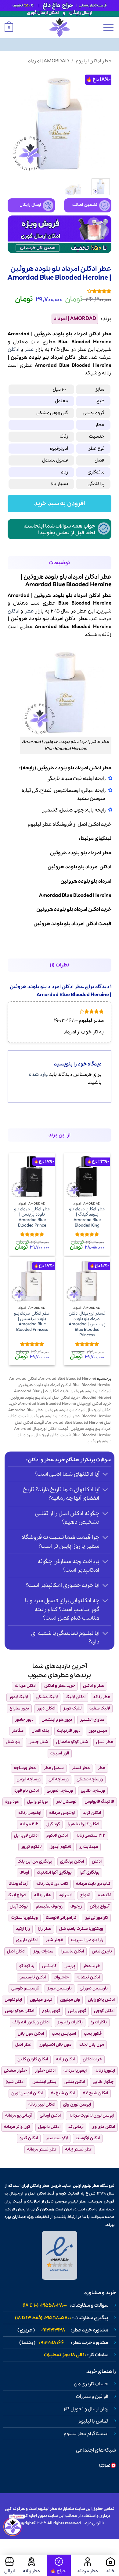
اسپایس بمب (64, 2034)
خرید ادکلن (92, 2059)
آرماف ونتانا (18, 1884)
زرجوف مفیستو (49, 1906)
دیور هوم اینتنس (57, 1720)
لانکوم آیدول (60, 1847)
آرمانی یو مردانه (18, 2116)
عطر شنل (105, 1742)
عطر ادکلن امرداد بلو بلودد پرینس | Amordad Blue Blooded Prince (32, 1218)
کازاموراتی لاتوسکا (61, 1918)
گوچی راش (77, 2011)
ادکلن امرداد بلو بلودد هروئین (45, 1385)
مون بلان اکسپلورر (55, 2045)
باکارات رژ (99, 2022)
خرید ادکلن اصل (94, 824)
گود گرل (53, 1824)
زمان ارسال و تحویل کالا (86, 2409)
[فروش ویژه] (59, 2565)
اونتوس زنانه (30, 1813)
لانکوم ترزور (31, 1847)
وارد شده (38, 1075)
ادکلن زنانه (65, 2059)
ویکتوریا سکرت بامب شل (81, 1929)
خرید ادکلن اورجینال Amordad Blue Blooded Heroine (65, 1404)
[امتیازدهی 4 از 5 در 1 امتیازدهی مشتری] (60, 291)
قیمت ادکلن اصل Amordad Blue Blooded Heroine (60, 1419)
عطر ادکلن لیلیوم (94, 61)
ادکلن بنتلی (75, 2082)
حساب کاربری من (91, 2384)
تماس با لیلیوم (93, 2421)
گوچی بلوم (51, 2011)
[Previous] (102, 122)
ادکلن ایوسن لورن (27, 2093)
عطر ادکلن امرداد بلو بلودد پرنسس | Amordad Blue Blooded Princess (32, 1322)
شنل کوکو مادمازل (72, 1742)
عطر (29, 350)
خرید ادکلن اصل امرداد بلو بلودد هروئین (45, 1398)
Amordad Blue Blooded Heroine (68, 1379)
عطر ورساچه (25, 1768)
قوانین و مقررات (92, 2397)
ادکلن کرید (92, 1813)
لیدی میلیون (41, 2000)
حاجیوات (61, 1977)
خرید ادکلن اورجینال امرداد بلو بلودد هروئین (60, 1407)
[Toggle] (105, 1475)
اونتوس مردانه (62, 1813)
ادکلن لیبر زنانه (42, 2105)
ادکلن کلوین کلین (33, 2059)
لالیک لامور (18, 1697)
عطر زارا (45, 1929)
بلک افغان (40, 1731)
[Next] (13, 122)
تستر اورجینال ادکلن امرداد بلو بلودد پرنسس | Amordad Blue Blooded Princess (87, 1324)
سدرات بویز (43, 1951)
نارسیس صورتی (94, 1988)
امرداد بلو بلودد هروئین (91, 1391)
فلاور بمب (93, 2034)
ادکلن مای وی (103, 2127)
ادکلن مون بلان (31, 2034)
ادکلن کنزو (29, 2138)
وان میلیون (70, 2000)
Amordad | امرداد (49, 61)
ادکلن (13, 350)
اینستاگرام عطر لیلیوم (86, 2434)
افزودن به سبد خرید (60, 504)
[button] (108, 28)
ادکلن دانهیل (49, 2127)
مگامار (18, 1731)
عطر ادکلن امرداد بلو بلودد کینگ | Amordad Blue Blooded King (87, 1218)
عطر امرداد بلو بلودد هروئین (55, 1416)
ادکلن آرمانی (50, 2116)
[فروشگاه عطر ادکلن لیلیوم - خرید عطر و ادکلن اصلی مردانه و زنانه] (60, 28)
